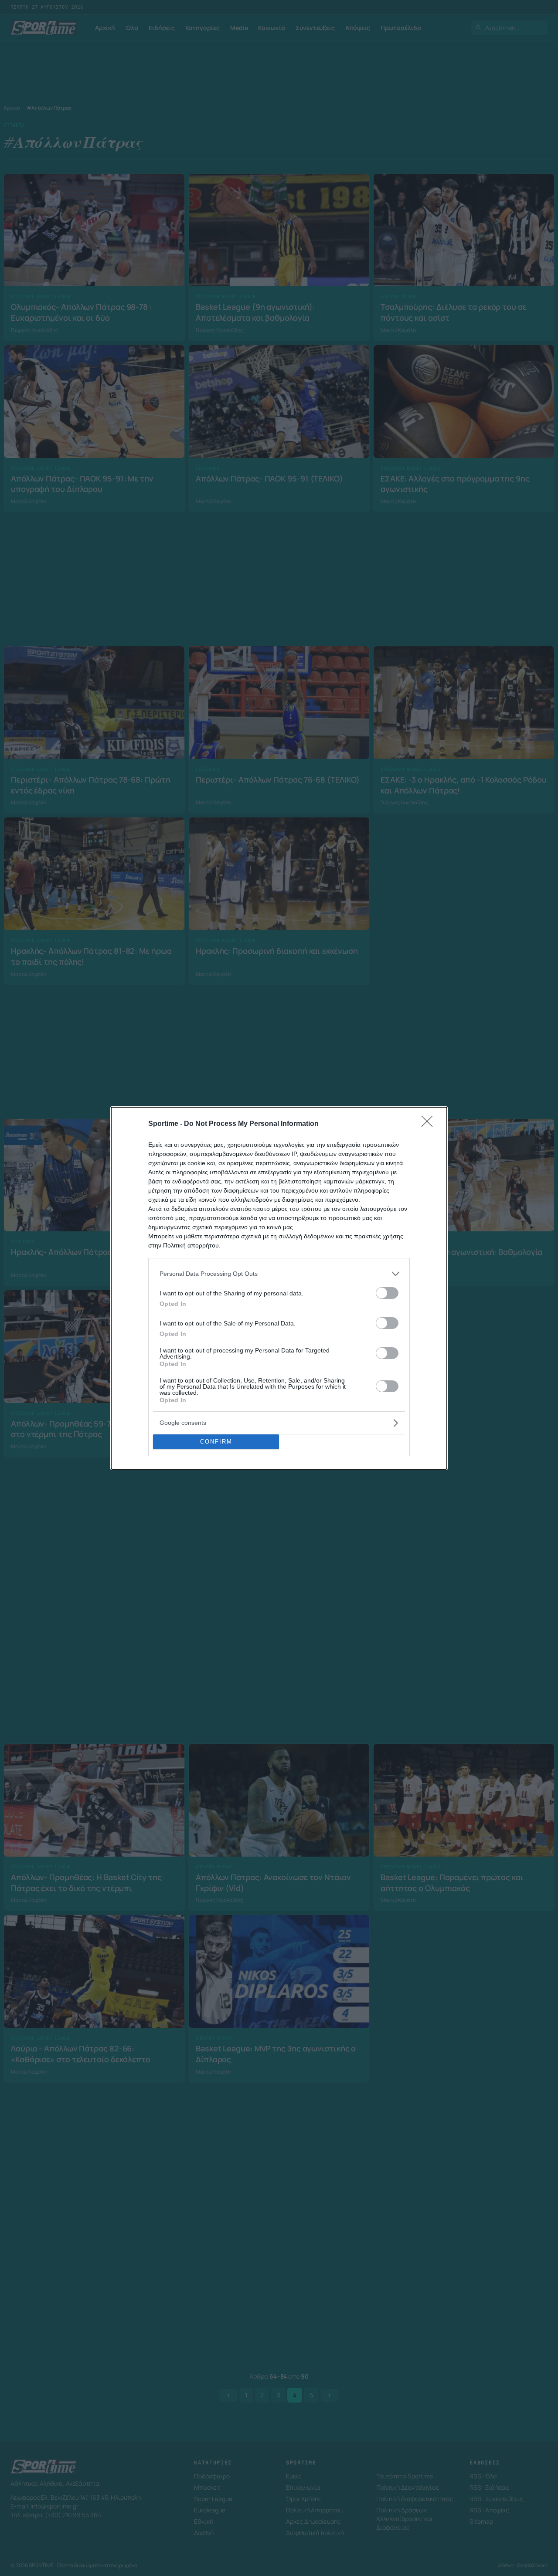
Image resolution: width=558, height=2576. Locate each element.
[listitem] (279, 1274)
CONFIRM (216, 1442)
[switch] (387, 1293)
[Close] (430, 1124)
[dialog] (279, 1288)
